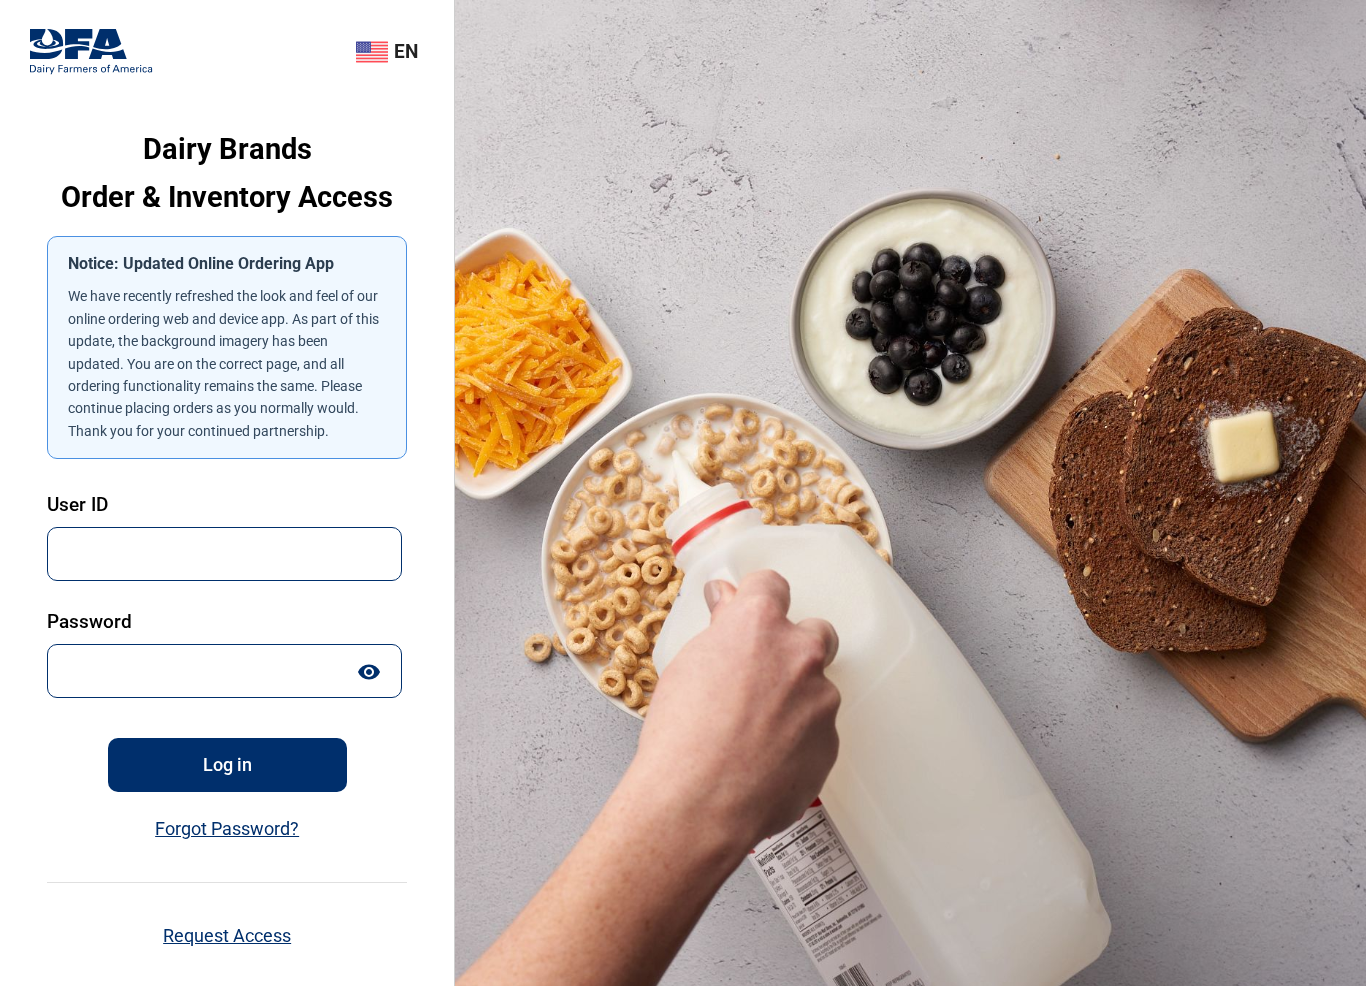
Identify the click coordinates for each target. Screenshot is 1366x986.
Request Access (227, 936)
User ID (77, 504)
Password (89, 621)
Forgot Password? (227, 829)
